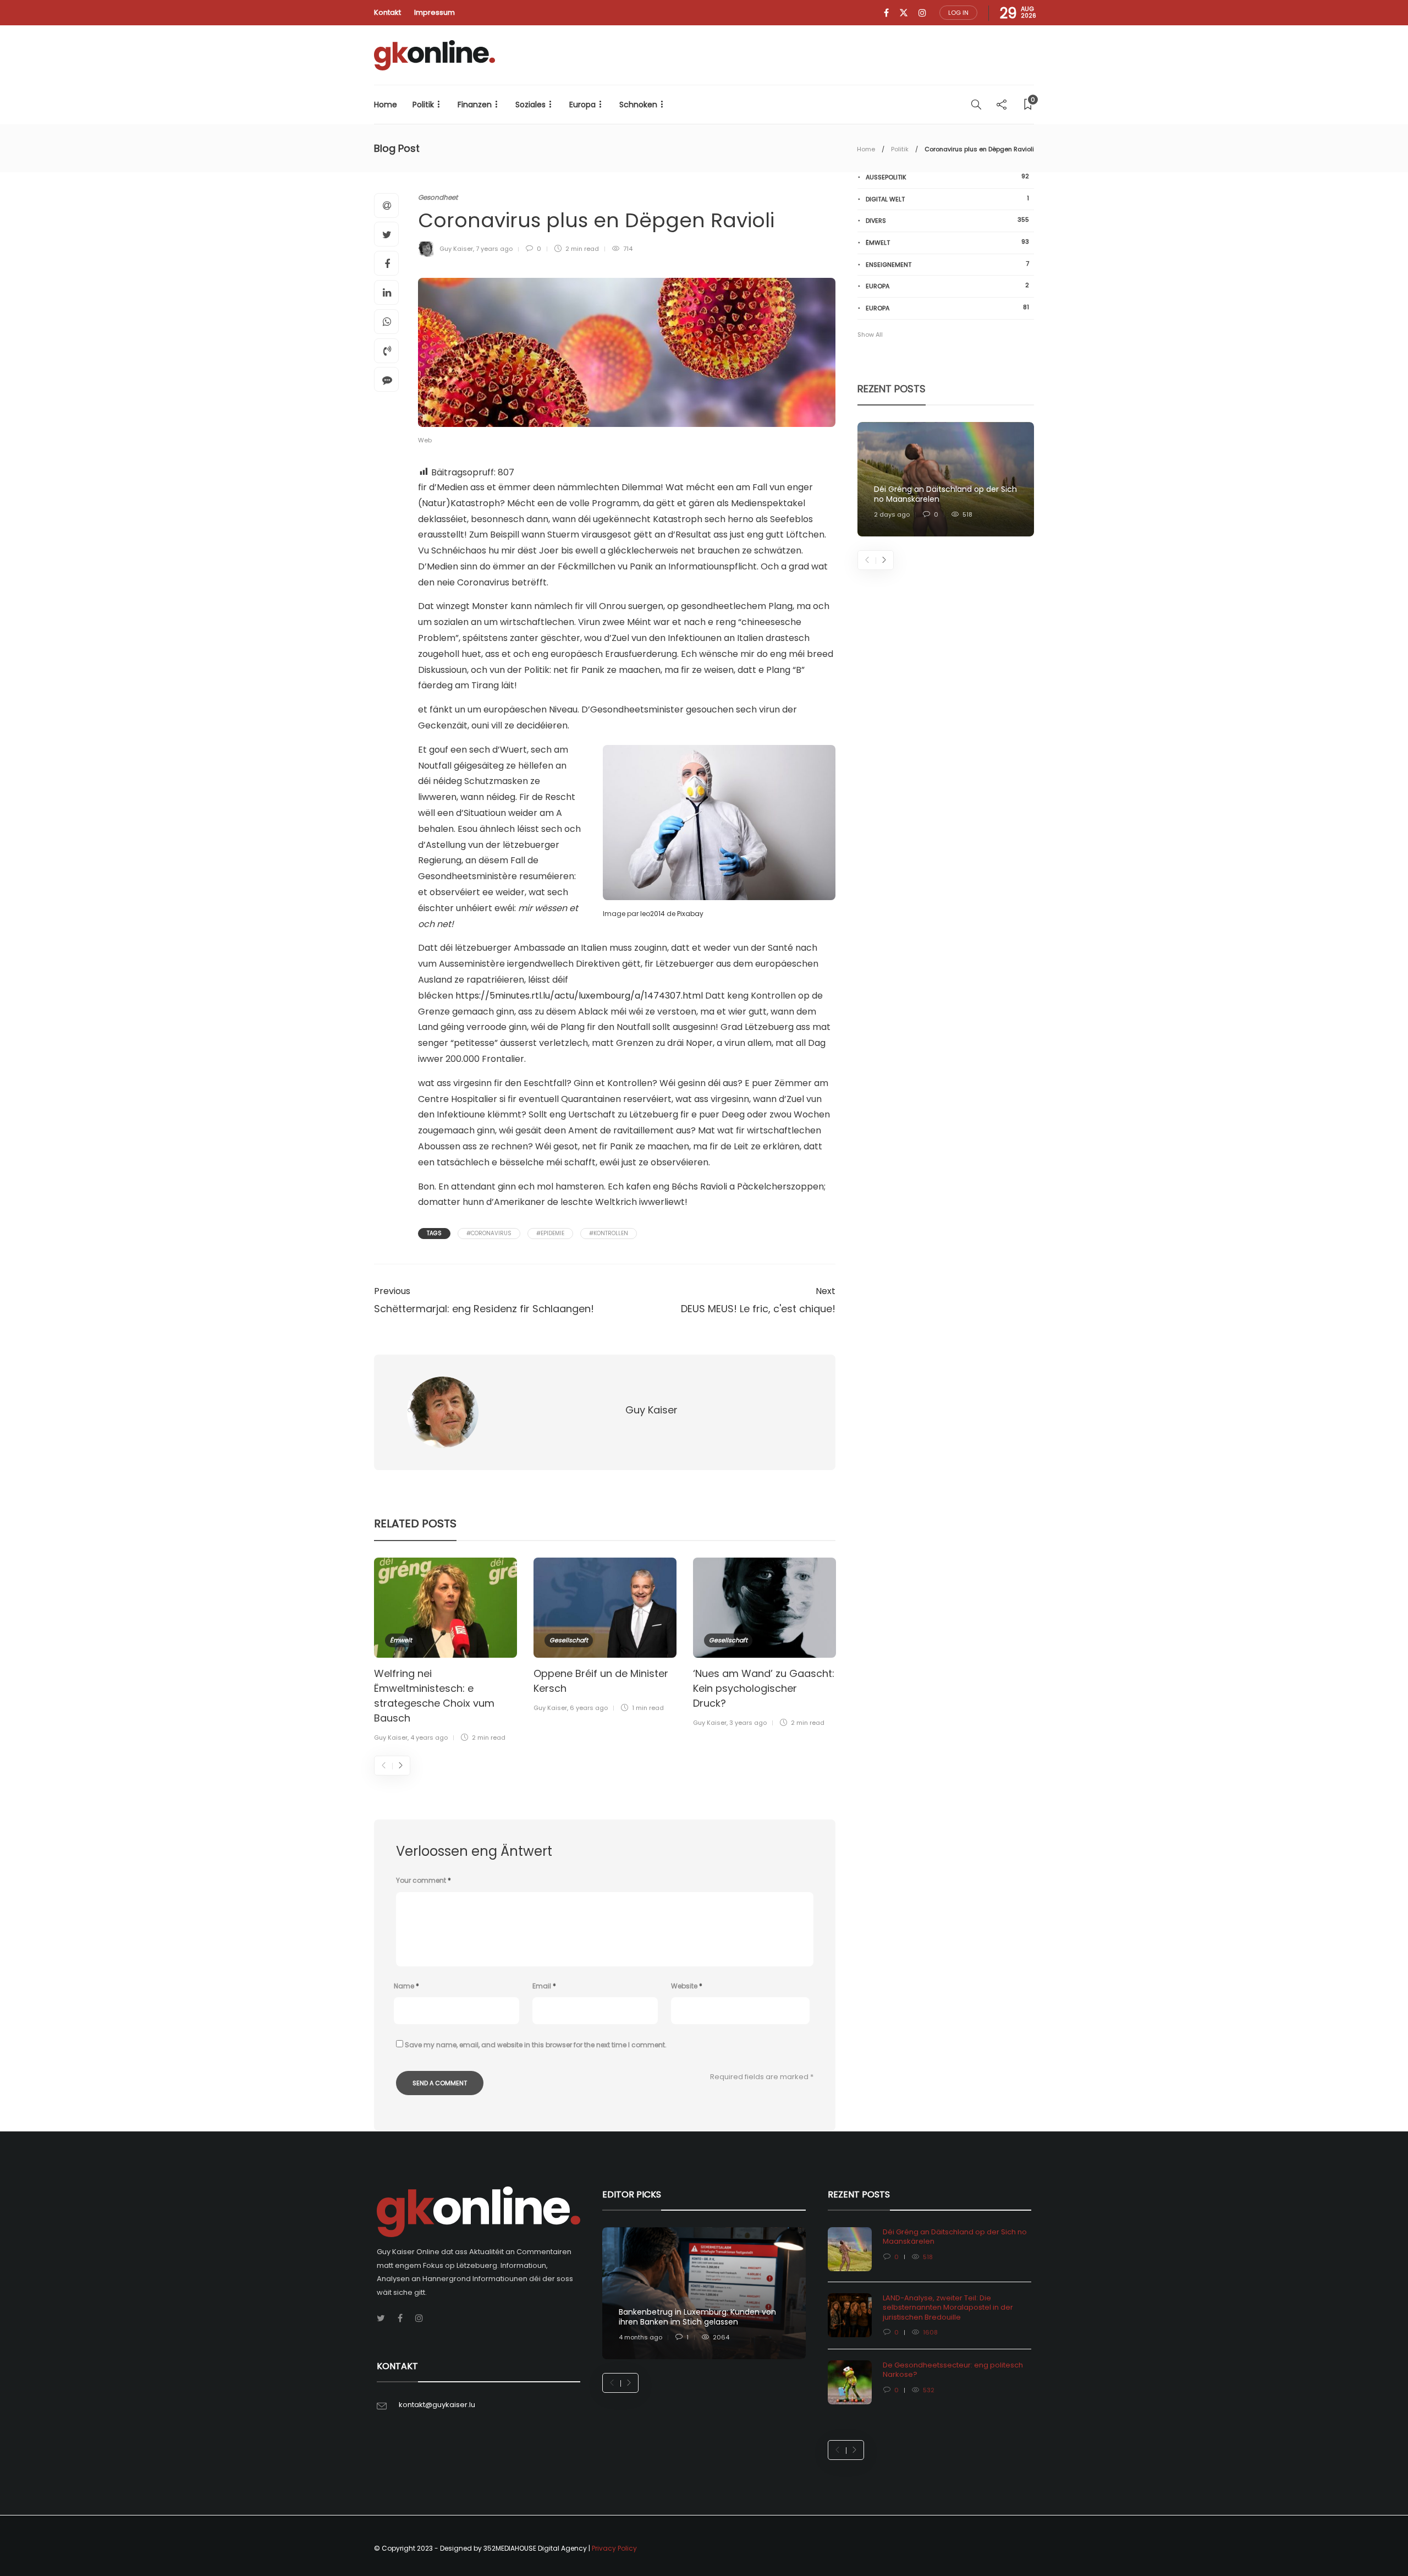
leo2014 (653, 914)
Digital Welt (947, 199)
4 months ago (640, 2337)
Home (386, 105)
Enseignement (947, 264)
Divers (947, 220)
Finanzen (475, 105)
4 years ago (429, 1738)
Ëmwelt (401, 1640)
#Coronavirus (489, 1233)
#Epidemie (550, 1233)
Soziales (530, 105)
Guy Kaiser (456, 249)
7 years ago (494, 249)
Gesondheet (438, 197)
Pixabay (690, 914)
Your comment (424, 1880)
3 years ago (748, 1723)
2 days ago (892, 514)
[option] (446, 1652)
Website (687, 1986)
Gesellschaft (569, 1640)
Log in (958, 13)
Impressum (435, 12)
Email (544, 1986)
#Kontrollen (609, 1233)
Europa (582, 105)
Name (406, 1986)
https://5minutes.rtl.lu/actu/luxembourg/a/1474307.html (579, 996)
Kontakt (387, 12)
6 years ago (589, 1708)
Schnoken (638, 105)
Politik (423, 105)
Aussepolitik (947, 177)
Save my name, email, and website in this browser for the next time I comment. (536, 2045)
